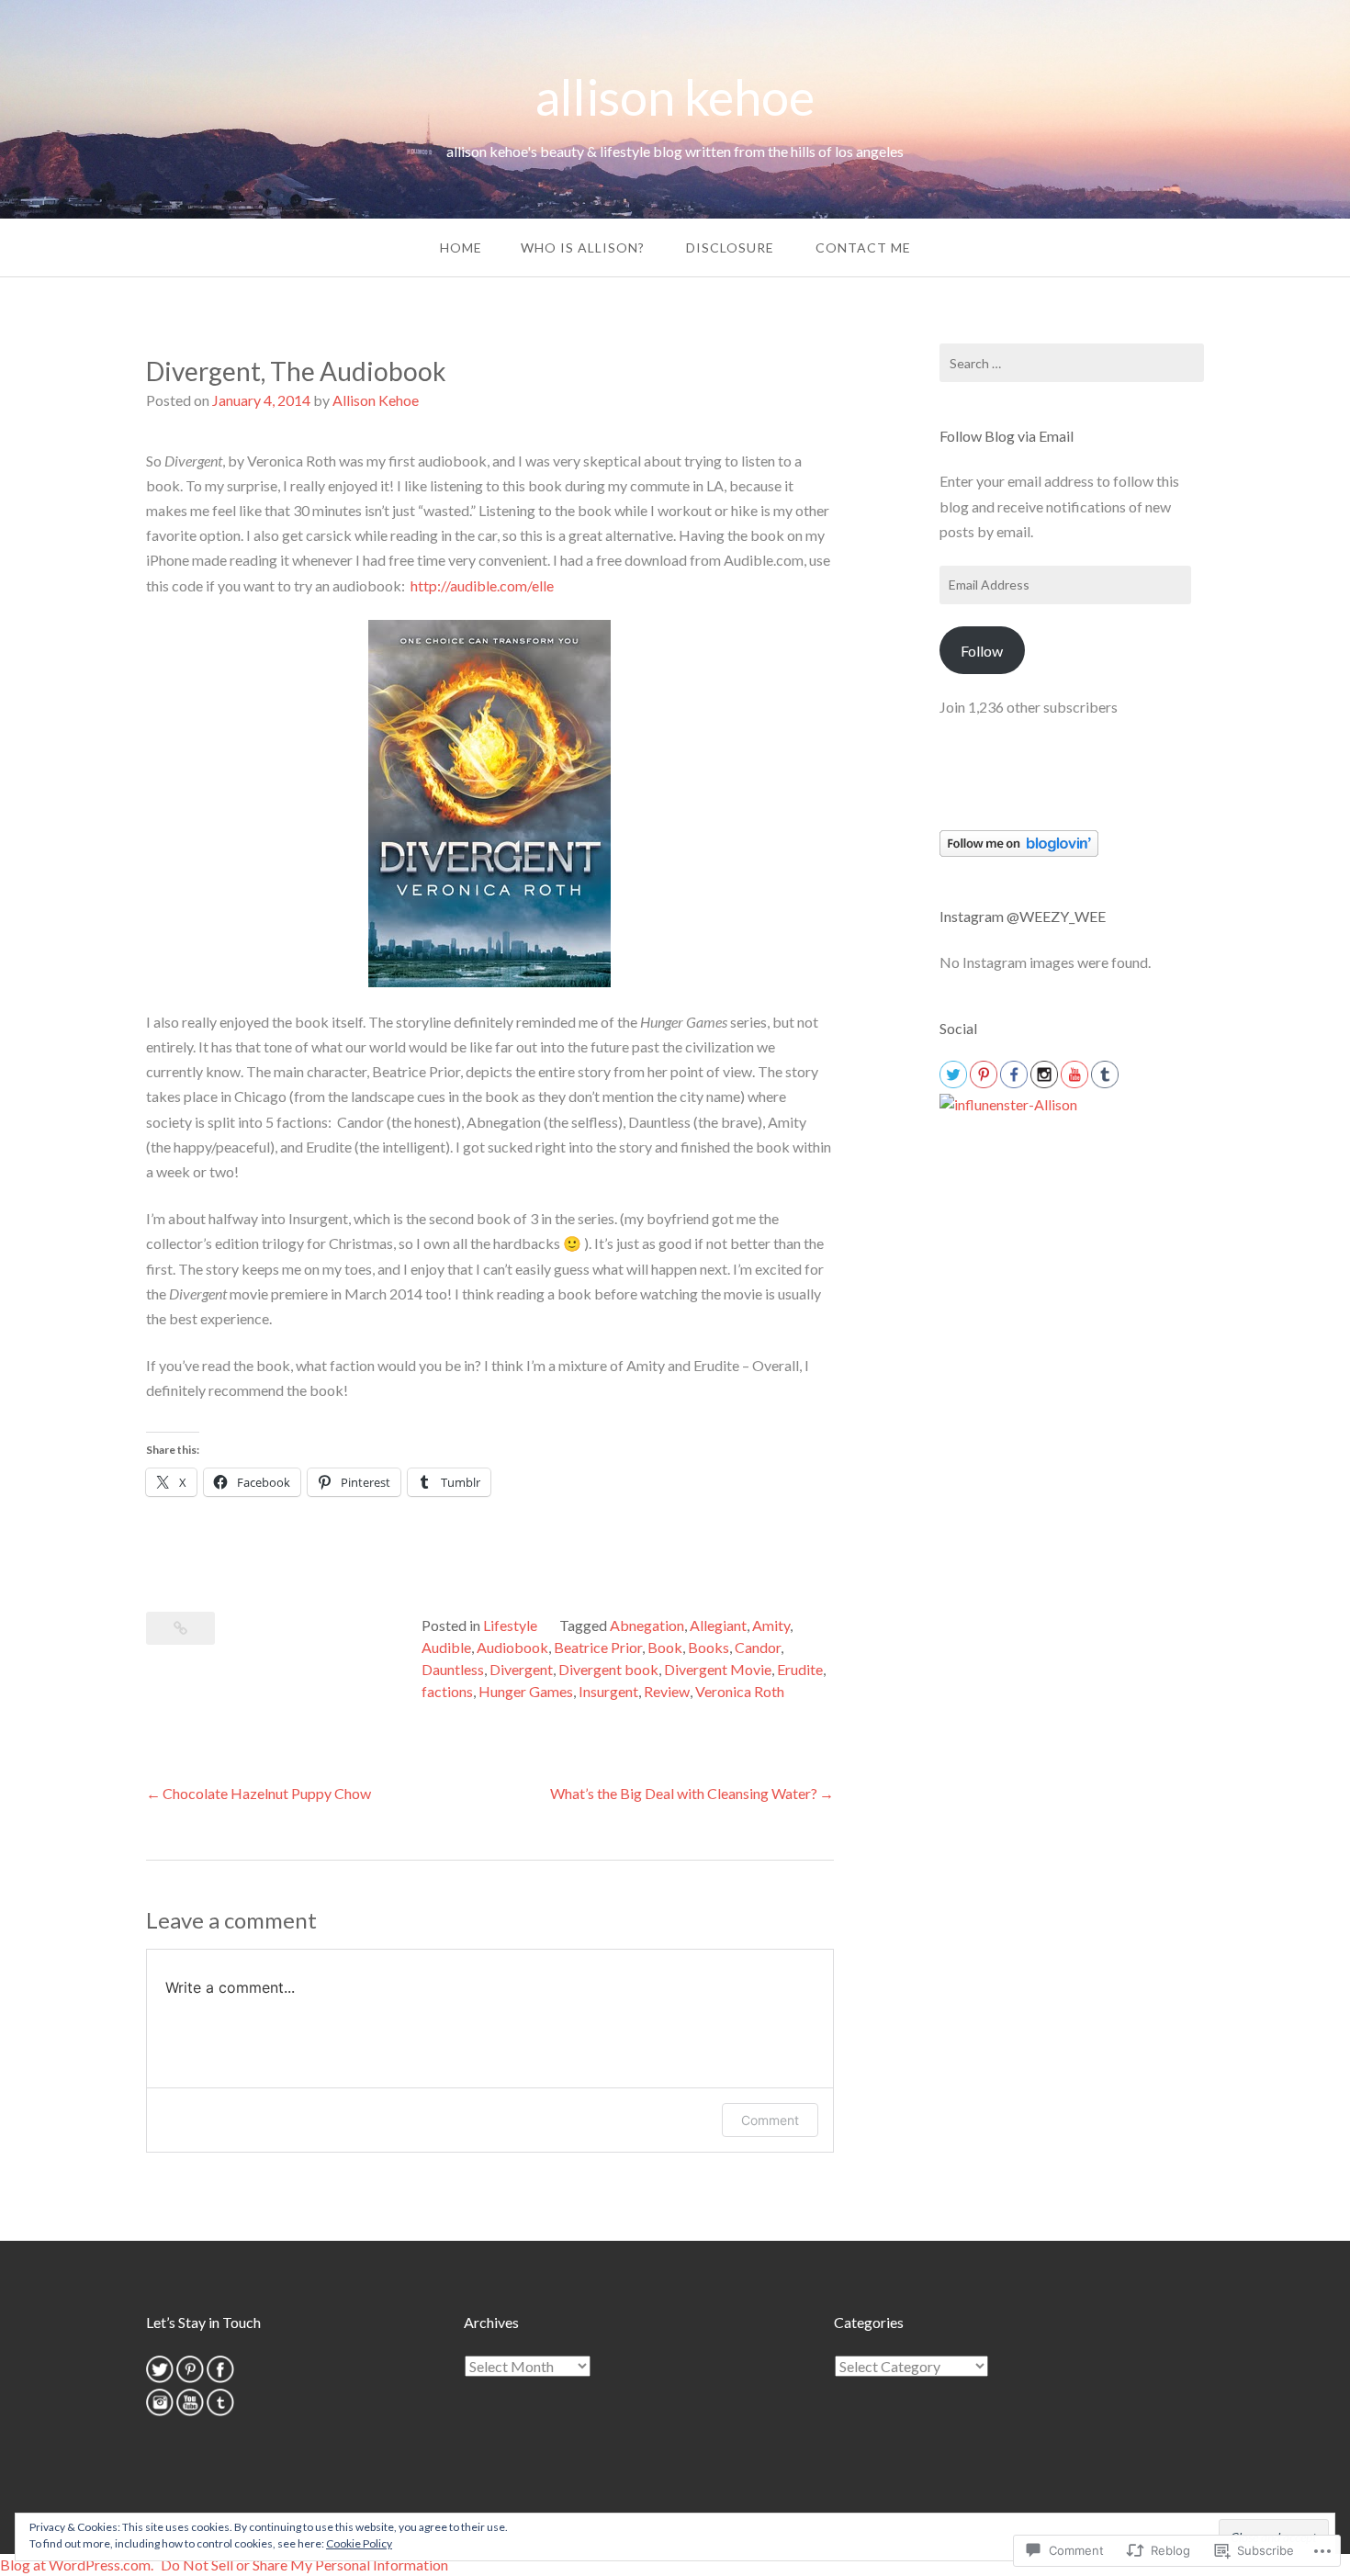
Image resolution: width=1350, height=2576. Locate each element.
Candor (758, 1647)
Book (665, 1647)
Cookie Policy (359, 2543)
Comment (770, 2120)
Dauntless (453, 1669)
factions (447, 1691)
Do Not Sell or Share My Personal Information (304, 2565)
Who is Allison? (583, 247)
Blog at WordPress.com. (77, 2565)
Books (709, 1647)
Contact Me (863, 247)
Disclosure (730, 247)
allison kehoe (675, 97)
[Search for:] (1072, 363)
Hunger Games (526, 1691)
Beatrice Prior (598, 1647)
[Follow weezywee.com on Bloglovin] (1019, 851)
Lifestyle (510, 1625)
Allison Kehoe (376, 400)
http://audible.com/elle (482, 585)
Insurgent (608, 1691)
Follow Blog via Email (1007, 436)
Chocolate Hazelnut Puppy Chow (267, 1793)
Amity (771, 1625)
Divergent (521, 1669)
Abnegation (647, 1625)
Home (461, 247)
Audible (446, 1647)
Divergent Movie (718, 1669)
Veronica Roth (740, 1691)
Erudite (800, 1669)
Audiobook (512, 1647)
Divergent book (608, 1669)
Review (667, 1691)
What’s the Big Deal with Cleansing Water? (684, 1793)
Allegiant (718, 1625)
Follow (982, 651)
